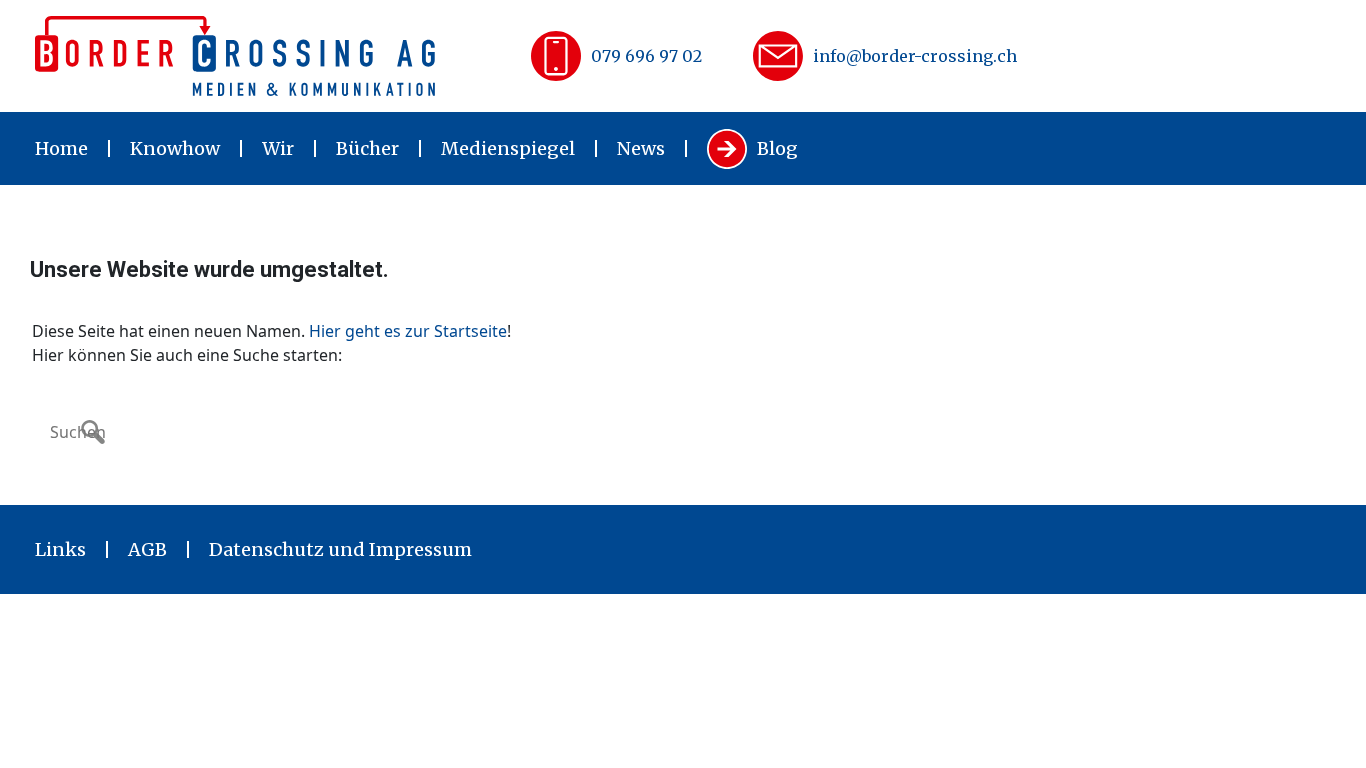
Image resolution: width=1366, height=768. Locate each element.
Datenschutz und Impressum (340, 549)
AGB (147, 549)
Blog (777, 148)
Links (60, 549)
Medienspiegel (508, 148)
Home (61, 148)
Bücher (367, 148)
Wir (278, 148)
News (641, 148)
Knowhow (175, 148)
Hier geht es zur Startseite (408, 331)
